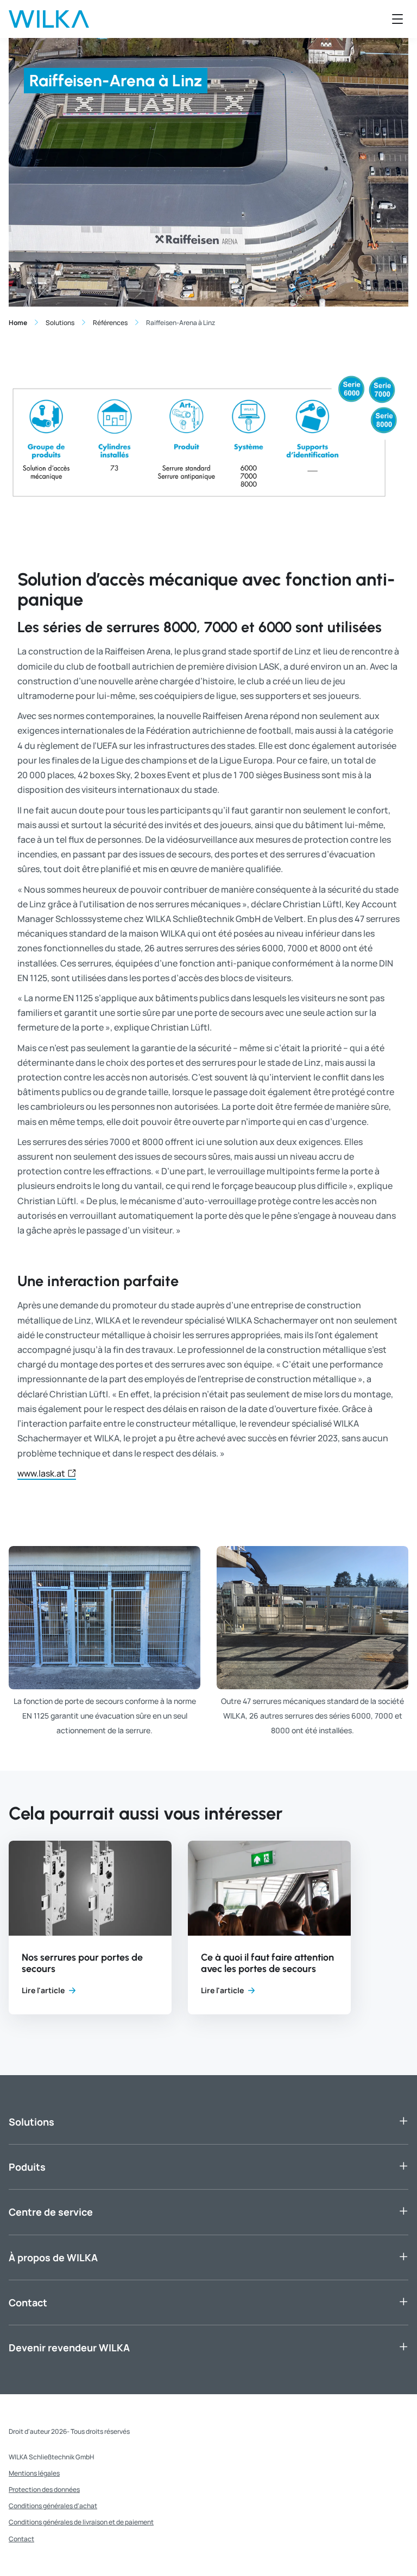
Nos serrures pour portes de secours (82, 1963)
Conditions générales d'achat (53, 2506)
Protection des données (44, 2489)
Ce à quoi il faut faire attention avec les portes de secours (267, 1963)
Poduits (27, 2167)
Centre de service (51, 2212)
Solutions (31, 2122)
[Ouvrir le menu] (397, 19)
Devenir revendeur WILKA (69, 2348)
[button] (90, 1927)
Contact (28, 2303)
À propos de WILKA (53, 2257)
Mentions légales (34, 2473)
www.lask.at (41, 1474)
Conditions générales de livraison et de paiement (81, 2522)
